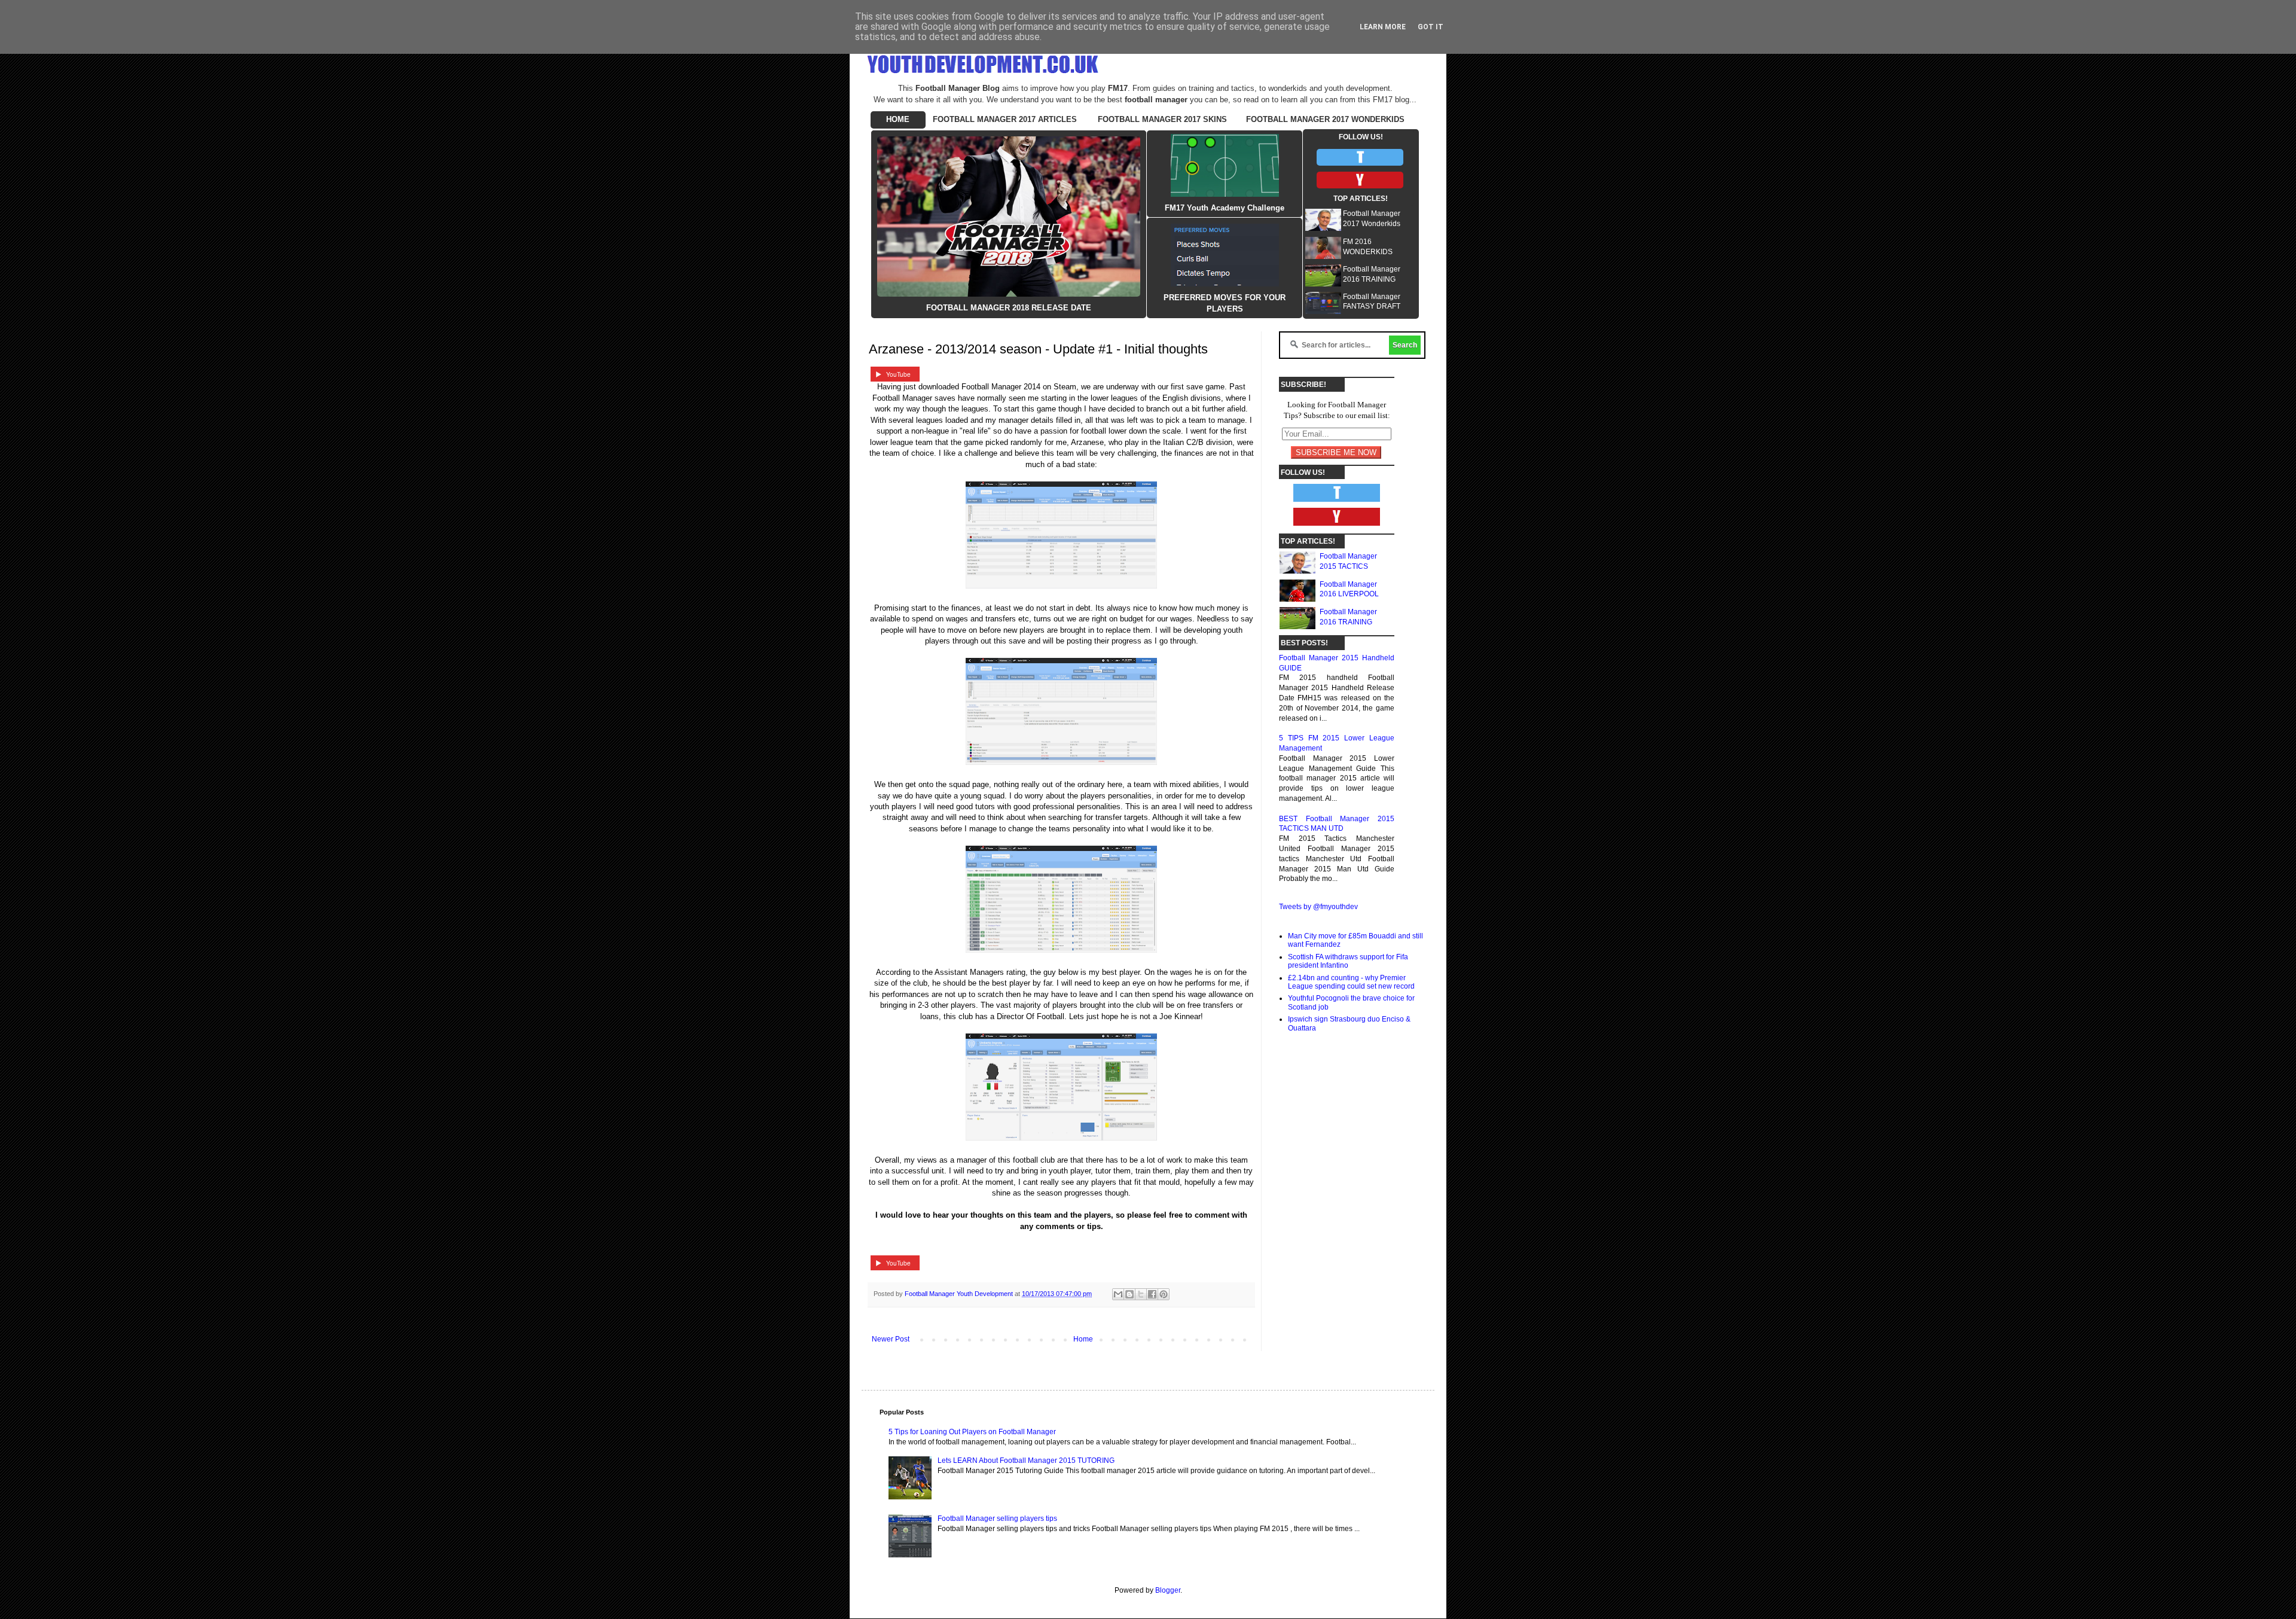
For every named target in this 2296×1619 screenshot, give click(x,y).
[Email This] (1118, 1294)
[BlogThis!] (1129, 1294)
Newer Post (891, 1339)
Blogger (1168, 1590)
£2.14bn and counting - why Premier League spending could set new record (1351, 982)
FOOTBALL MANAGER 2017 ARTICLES (1005, 119)
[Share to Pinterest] (1164, 1294)
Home (1083, 1339)
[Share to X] (1141, 1294)
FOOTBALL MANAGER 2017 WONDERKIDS (1325, 119)
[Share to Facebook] (1152, 1294)
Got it (1431, 27)
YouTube (898, 374)
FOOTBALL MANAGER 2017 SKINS (1162, 119)
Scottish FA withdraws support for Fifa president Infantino (1348, 961)
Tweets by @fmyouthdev (1318, 907)
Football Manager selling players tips (997, 1519)
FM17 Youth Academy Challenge (1225, 208)
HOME (898, 119)
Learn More (1383, 27)
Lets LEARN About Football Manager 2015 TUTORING (1026, 1461)
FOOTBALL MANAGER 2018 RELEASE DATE (1009, 308)
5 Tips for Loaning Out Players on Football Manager (972, 1432)
